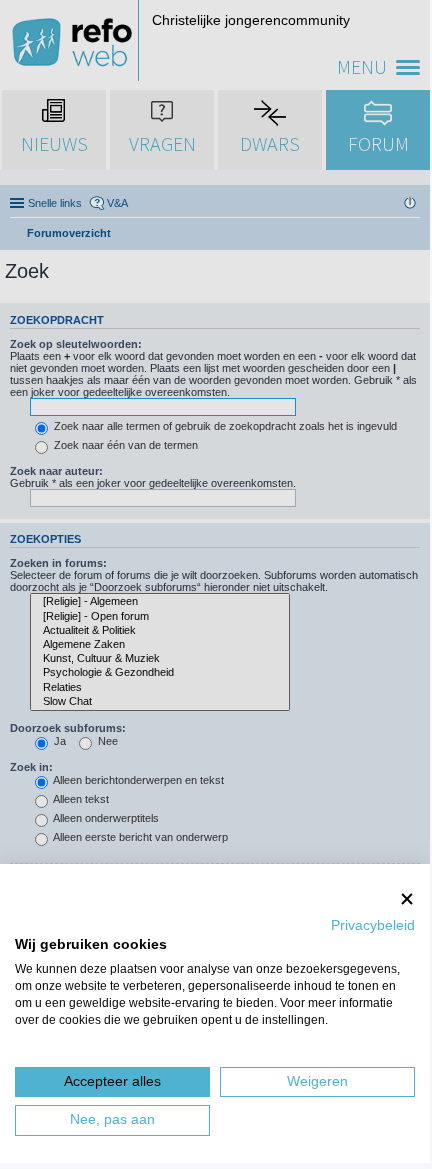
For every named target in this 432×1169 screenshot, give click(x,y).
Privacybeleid (373, 925)
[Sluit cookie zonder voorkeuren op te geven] (407, 898)
